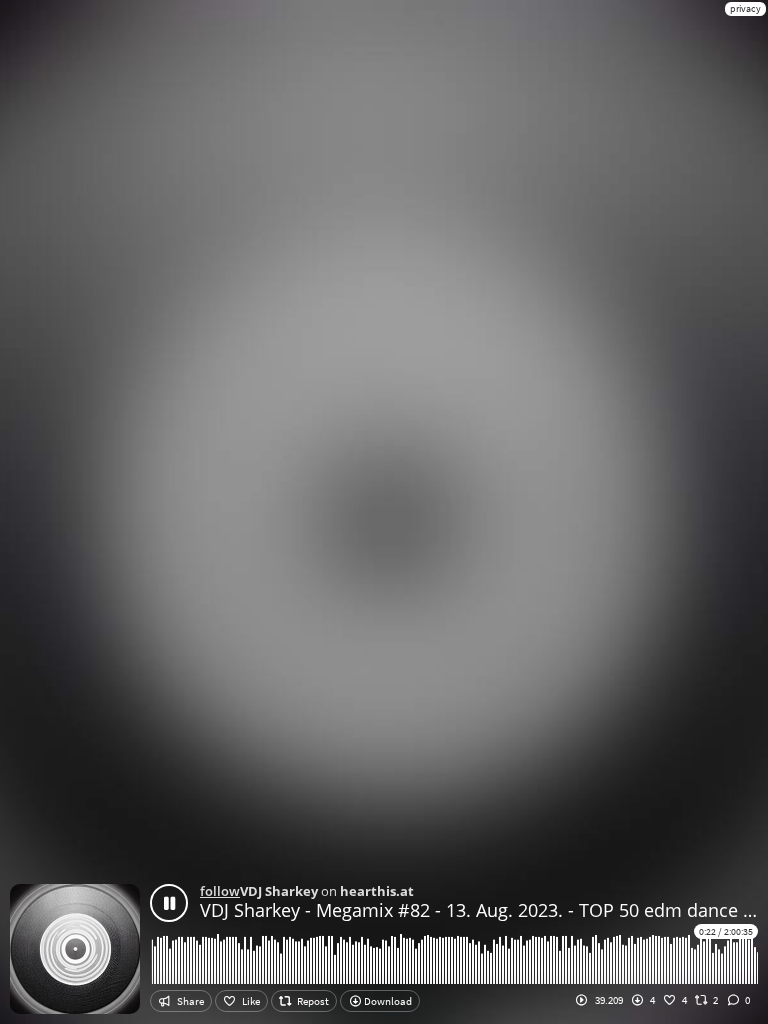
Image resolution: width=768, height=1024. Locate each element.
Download (387, 1001)
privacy (745, 8)
